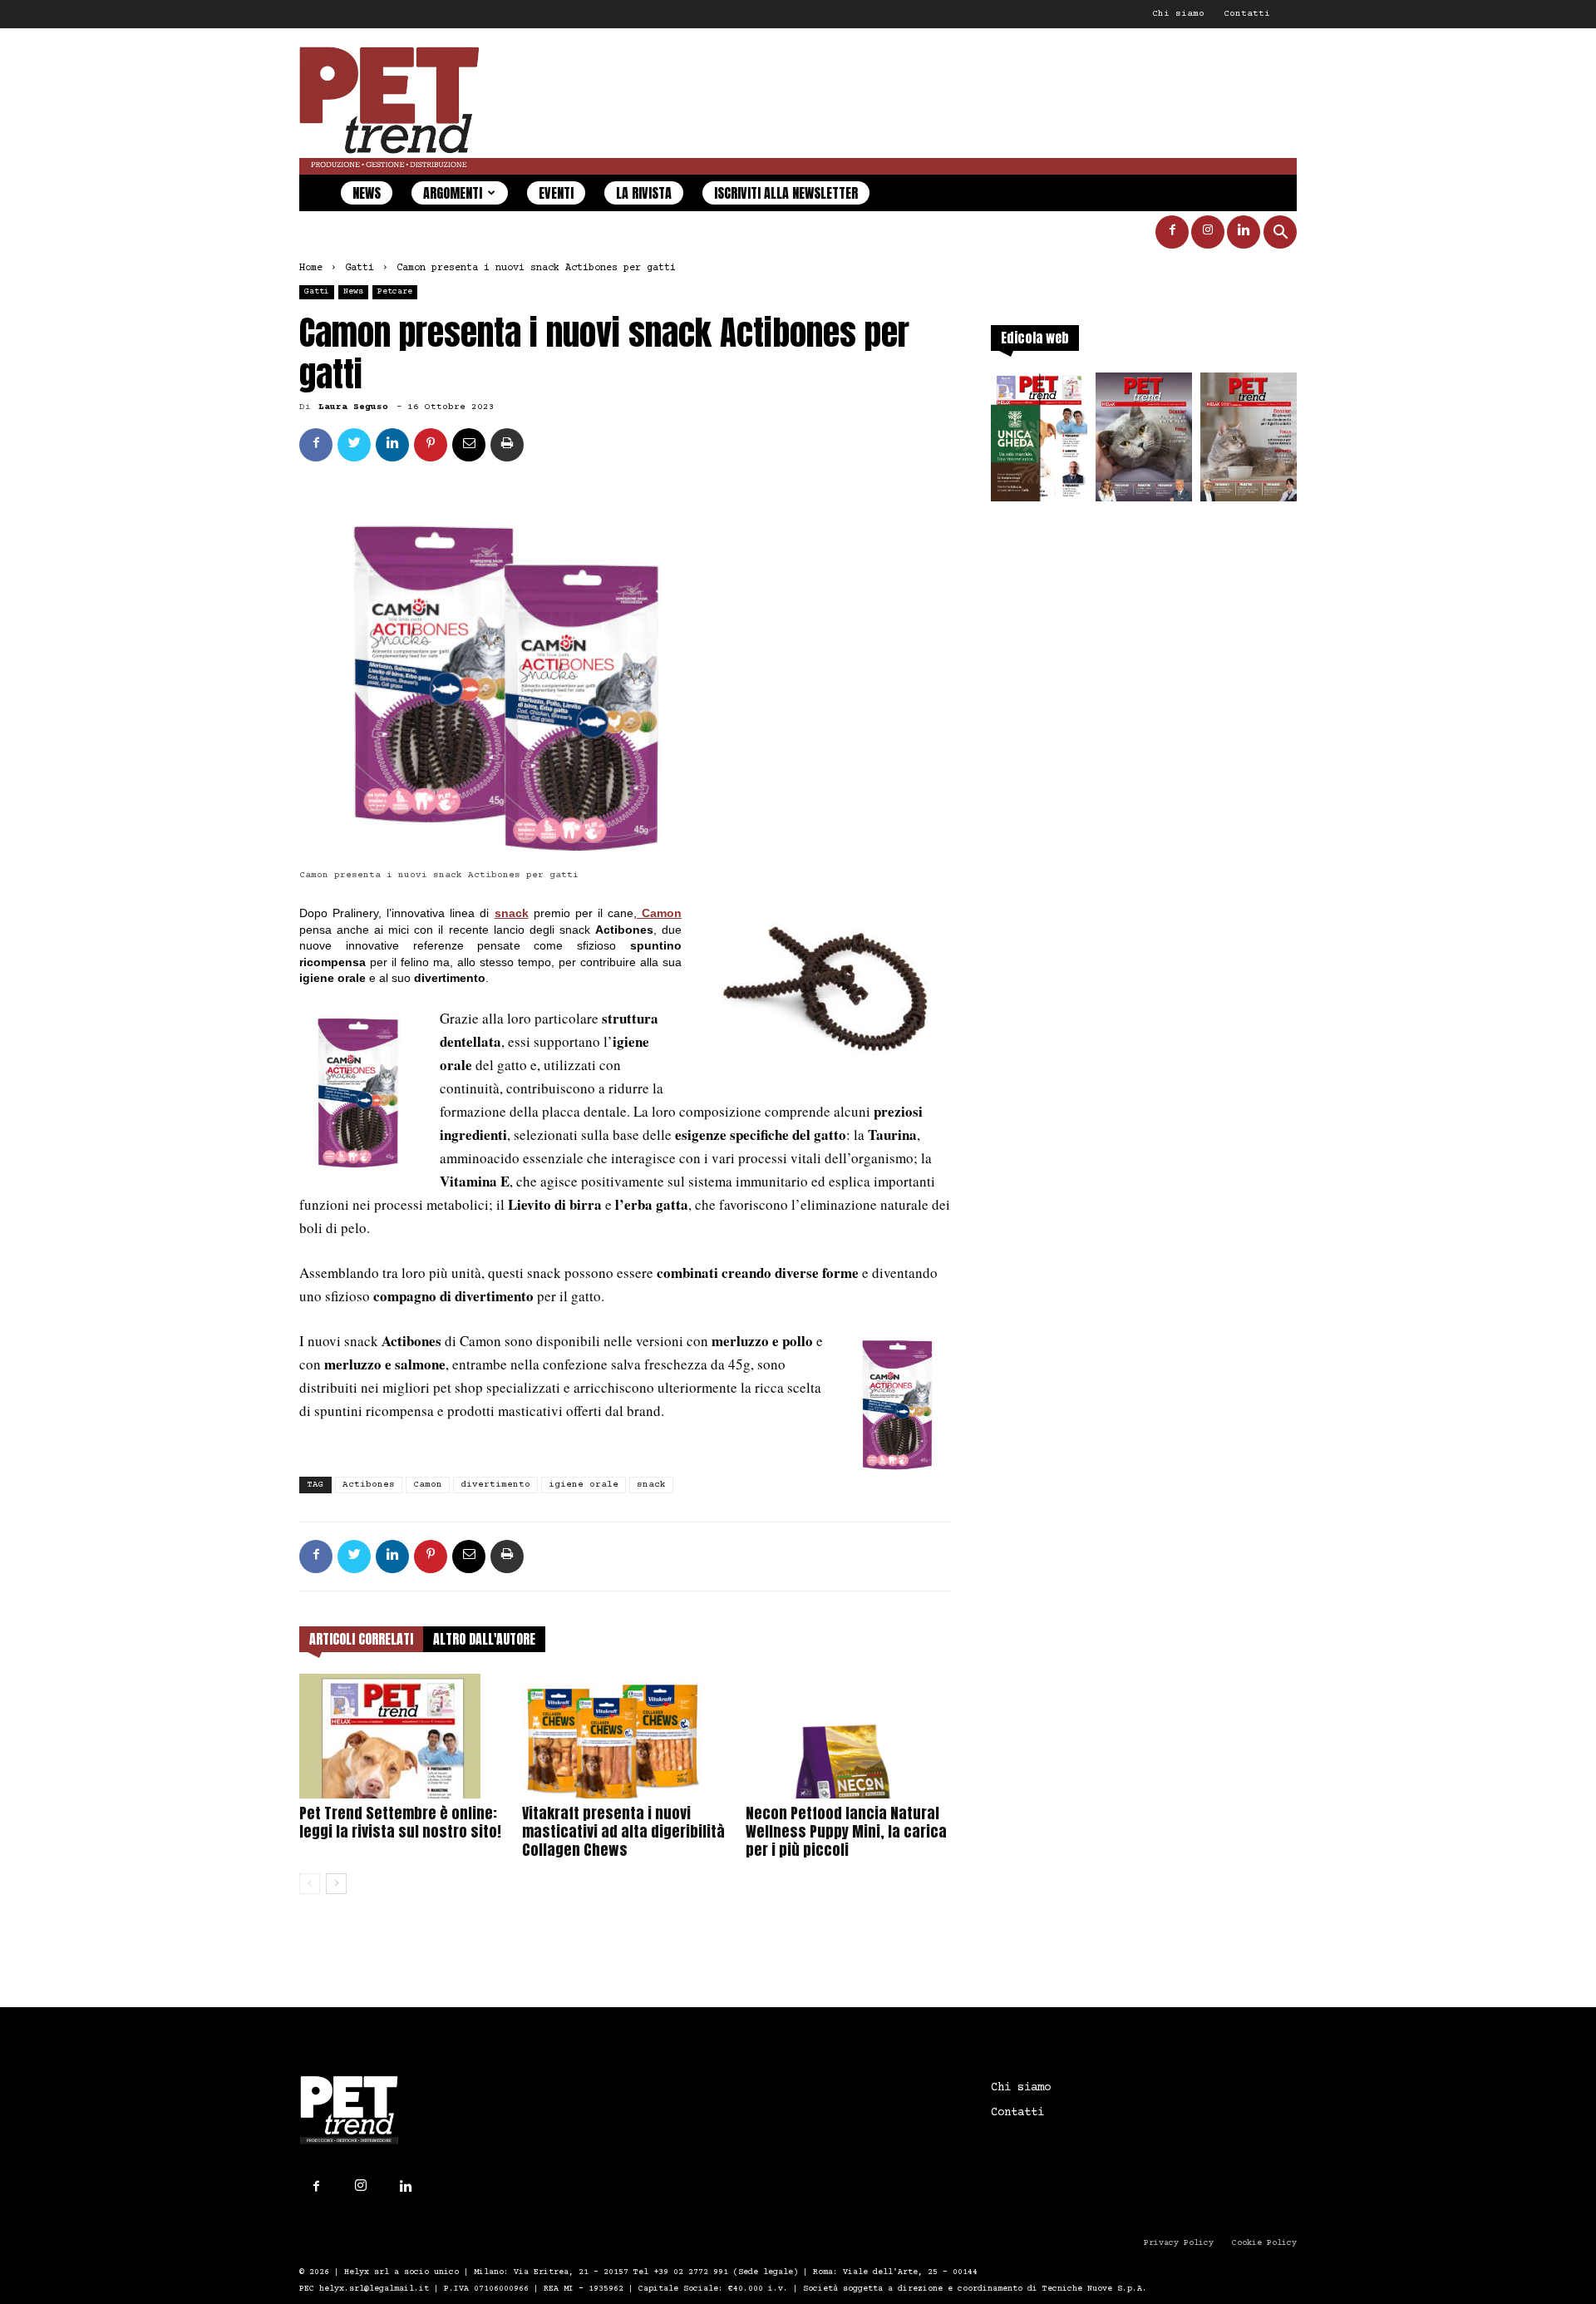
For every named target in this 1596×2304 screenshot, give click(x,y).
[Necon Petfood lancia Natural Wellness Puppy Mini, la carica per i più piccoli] (848, 1736)
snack (512, 913)
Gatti (360, 268)
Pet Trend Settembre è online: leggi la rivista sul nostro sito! (400, 1822)
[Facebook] (1172, 232)
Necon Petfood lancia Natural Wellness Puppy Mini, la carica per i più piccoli (846, 1831)
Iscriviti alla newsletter (786, 193)
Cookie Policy (1264, 2243)
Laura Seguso (353, 407)
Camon (428, 1485)
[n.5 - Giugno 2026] (1249, 442)
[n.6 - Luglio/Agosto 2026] (1144, 442)
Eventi (556, 193)
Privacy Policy (1179, 2243)
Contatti (1247, 14)
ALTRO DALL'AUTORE (484, 1639)
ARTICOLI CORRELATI (361, 1639)
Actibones (369, 1485)
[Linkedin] (1244, 232)
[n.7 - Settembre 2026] (1039, 442)
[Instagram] (1208, 232)
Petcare (395, 291)
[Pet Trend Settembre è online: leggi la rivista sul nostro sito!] (402, 1736)
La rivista (644, 193)
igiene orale (584, 1485)
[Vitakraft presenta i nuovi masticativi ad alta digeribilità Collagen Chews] (625, 1736)
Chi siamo (1178, 14)
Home (311, 268)
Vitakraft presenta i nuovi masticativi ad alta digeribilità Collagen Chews (623, 1831)
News (367, 193)
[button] (1280, 234)
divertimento (495, 1485)
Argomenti (453, 193)
